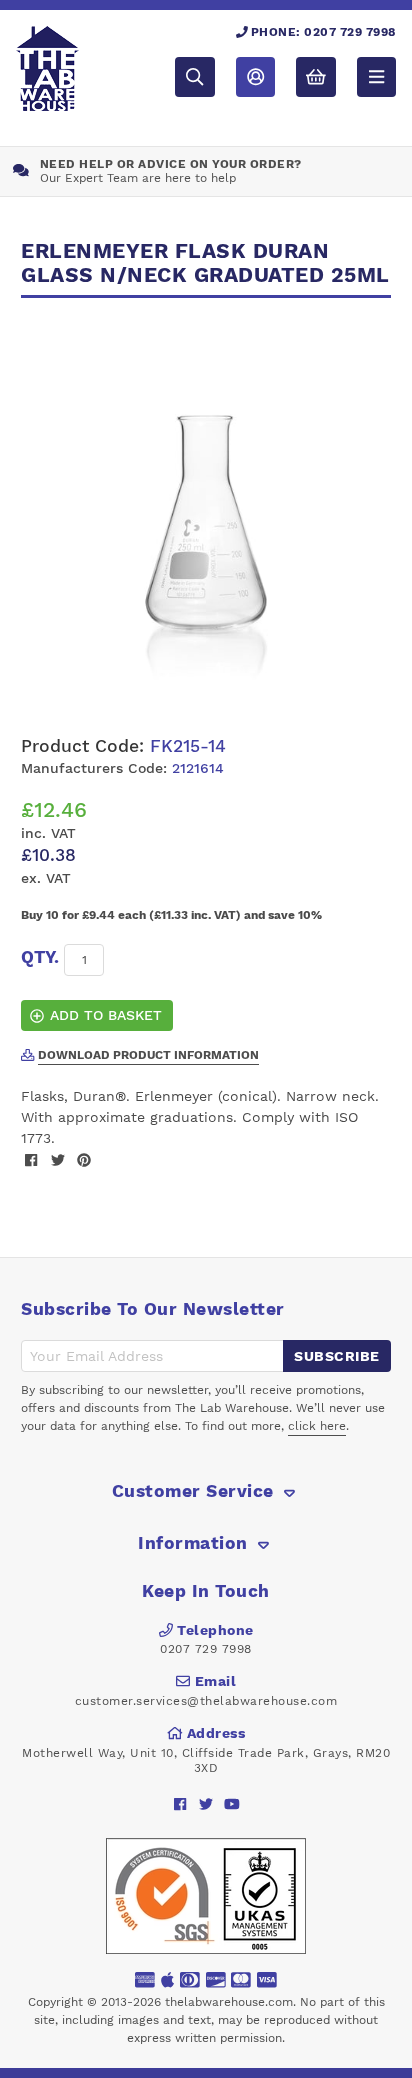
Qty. (40, 957)
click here (317, 1426)
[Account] (255, 76)
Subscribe (337, 1356)
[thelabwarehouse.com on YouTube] (232, 1803)
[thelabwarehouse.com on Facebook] (180, 1803)
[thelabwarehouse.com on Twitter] (206, 1803)
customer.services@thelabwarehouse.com (206, 1701)
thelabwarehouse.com (229, 2002)
